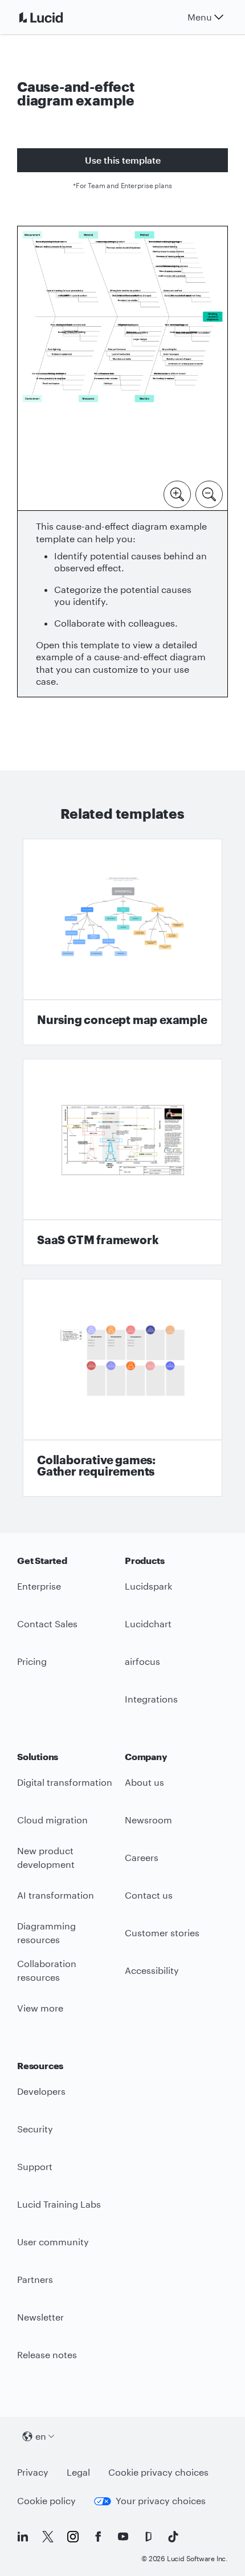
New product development (46, 1858)
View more (40, 2008)
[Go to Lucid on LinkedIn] (23, 2537)
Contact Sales (47, 1624)
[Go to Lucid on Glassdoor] (148, 2537)
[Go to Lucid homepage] (55, 17)
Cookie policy (46, 2500)
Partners (35, 2279)
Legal (78, 2472)
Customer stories (162, 1933)
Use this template (123, 160)
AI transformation (56, 1895)
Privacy (33, 2472)
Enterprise (39, 1586)
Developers (41, 2091)
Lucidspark (148, 1586)
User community (53, 2242)
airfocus (142, 1661)
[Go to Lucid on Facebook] (98, 2537)
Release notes (47, 2354)
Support (35, 2166)
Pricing (32, 1661)
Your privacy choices (161, 2500)
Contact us (149, 1895)
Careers (142, 1857)
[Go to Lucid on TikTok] (173, 2537)
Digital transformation (65, 1782)
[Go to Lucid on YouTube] (123, 2537)
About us (144, 1782)
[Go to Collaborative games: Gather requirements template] (122, 1388)
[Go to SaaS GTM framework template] (122, 1162)
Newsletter (40, 2317)
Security (35, 2129)
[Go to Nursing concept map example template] (122, 942)
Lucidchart (148, 1624)
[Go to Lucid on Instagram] (73, 2537)
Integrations (151, 1699)
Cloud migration (52, 1820)
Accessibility (152, 1970)
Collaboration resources (47, 1970)
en (41, 2436)
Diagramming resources (46, 1933)
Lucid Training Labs (59, 2204)
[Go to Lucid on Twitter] (48, 2537)
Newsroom (148, 1820)
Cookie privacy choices (158, 2472)
